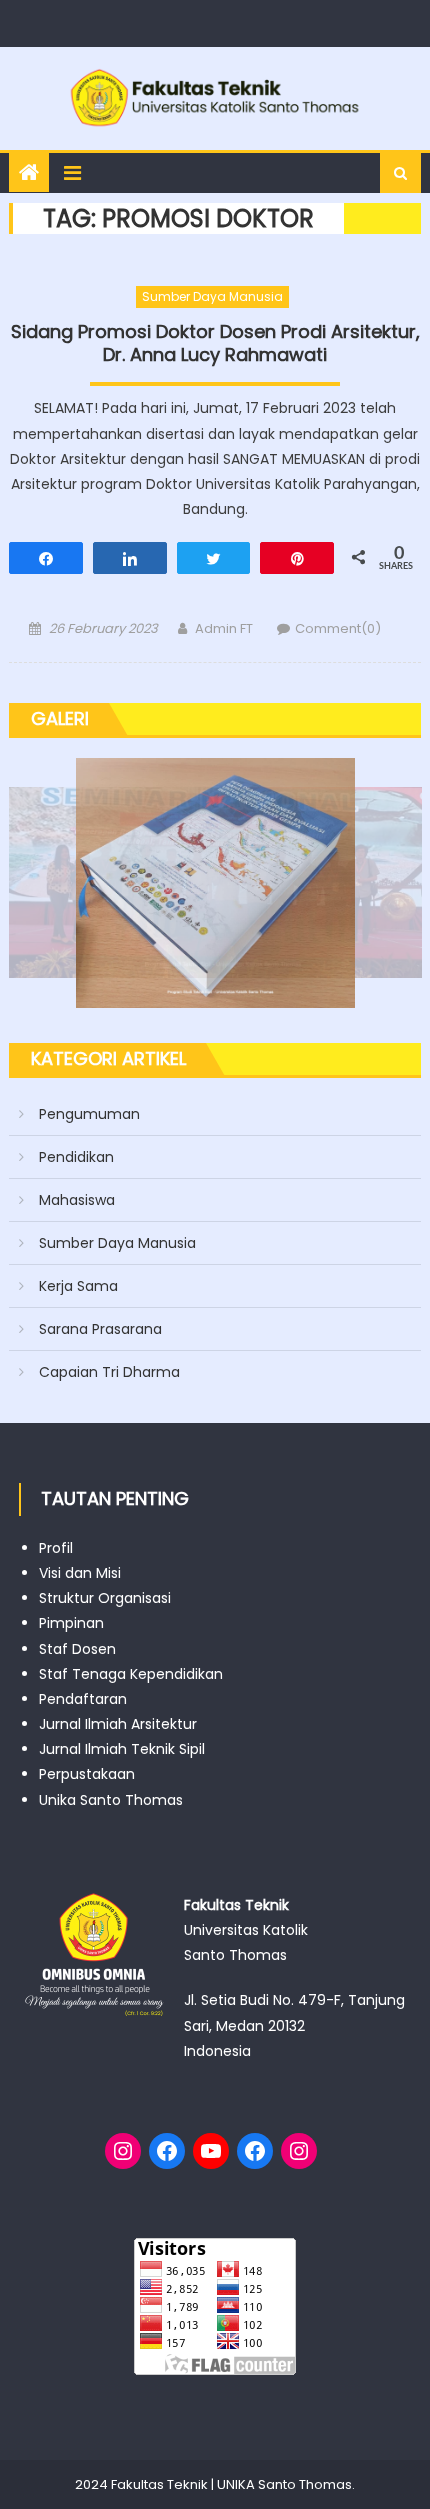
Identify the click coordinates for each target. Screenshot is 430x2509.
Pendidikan (76, 1157)
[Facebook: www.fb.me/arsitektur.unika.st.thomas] (255, 2151)
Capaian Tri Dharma (109, 1372)
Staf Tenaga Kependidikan (131, 1674)
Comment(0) (338, 628)
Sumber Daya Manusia (212, 296)
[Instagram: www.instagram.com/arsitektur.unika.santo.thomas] (299, 2151)
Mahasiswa (77, 1200)
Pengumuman (89, 1114)
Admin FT (224, 628)
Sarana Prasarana (100, 1329)
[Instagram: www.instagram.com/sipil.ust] (123, 2151)
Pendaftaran (83, 1699)
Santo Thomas (305, 2484)
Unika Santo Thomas (111, 1800)
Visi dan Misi (80, 1573)
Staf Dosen (77, 1649)
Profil (56, 1548)
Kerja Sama (78, 1286)
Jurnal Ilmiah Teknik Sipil (122, 1749)
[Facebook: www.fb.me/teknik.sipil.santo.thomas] (167, 2151)
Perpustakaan (87, 1774)
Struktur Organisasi (105, 1598)
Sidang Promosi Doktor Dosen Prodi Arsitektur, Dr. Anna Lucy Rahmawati (215, 343)
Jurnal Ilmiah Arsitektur (118, 1724)
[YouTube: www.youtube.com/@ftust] (211, 2151)
